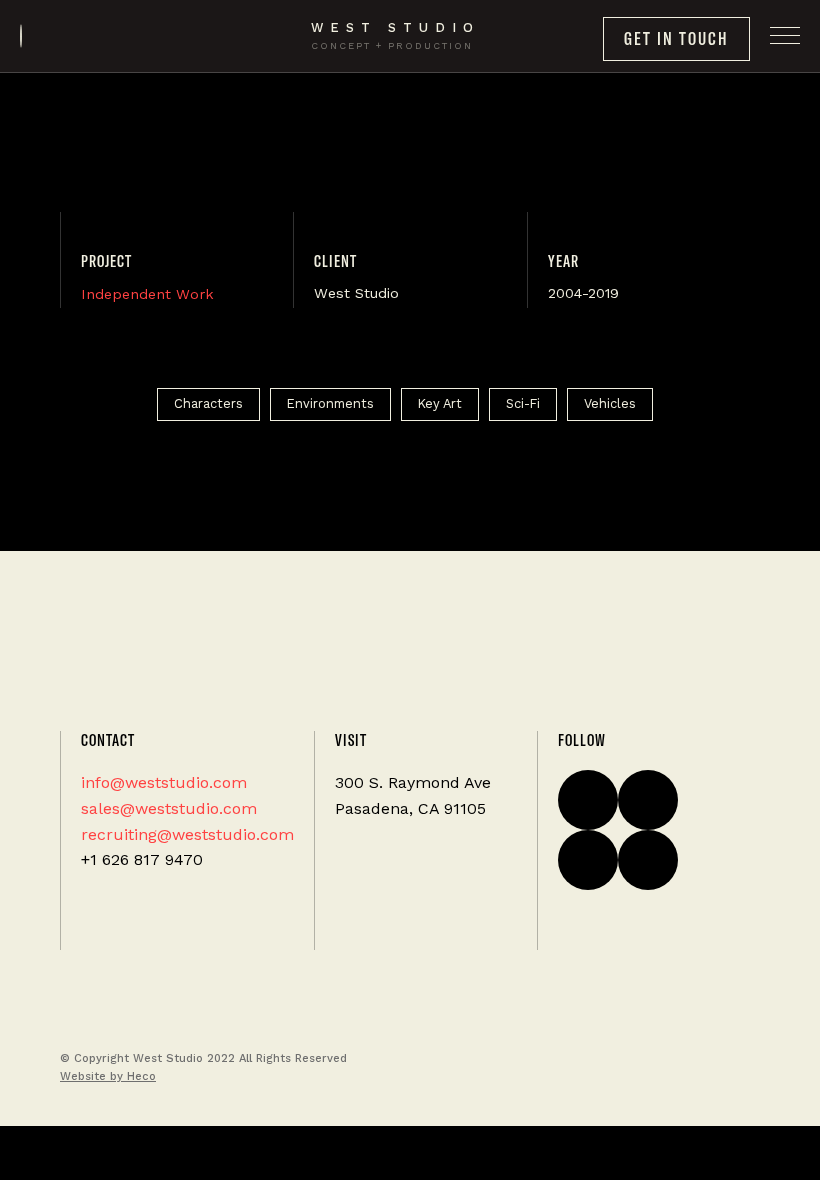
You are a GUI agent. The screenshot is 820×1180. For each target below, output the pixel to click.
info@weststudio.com (164, 782)
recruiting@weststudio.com (187, 834)
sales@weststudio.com (169, 808)
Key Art (440, 403)
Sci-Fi (523, 403)
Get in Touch (676, 38)
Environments (330, 403)
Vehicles (610, 403)
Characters (208, 403)
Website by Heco (108, 1076)
